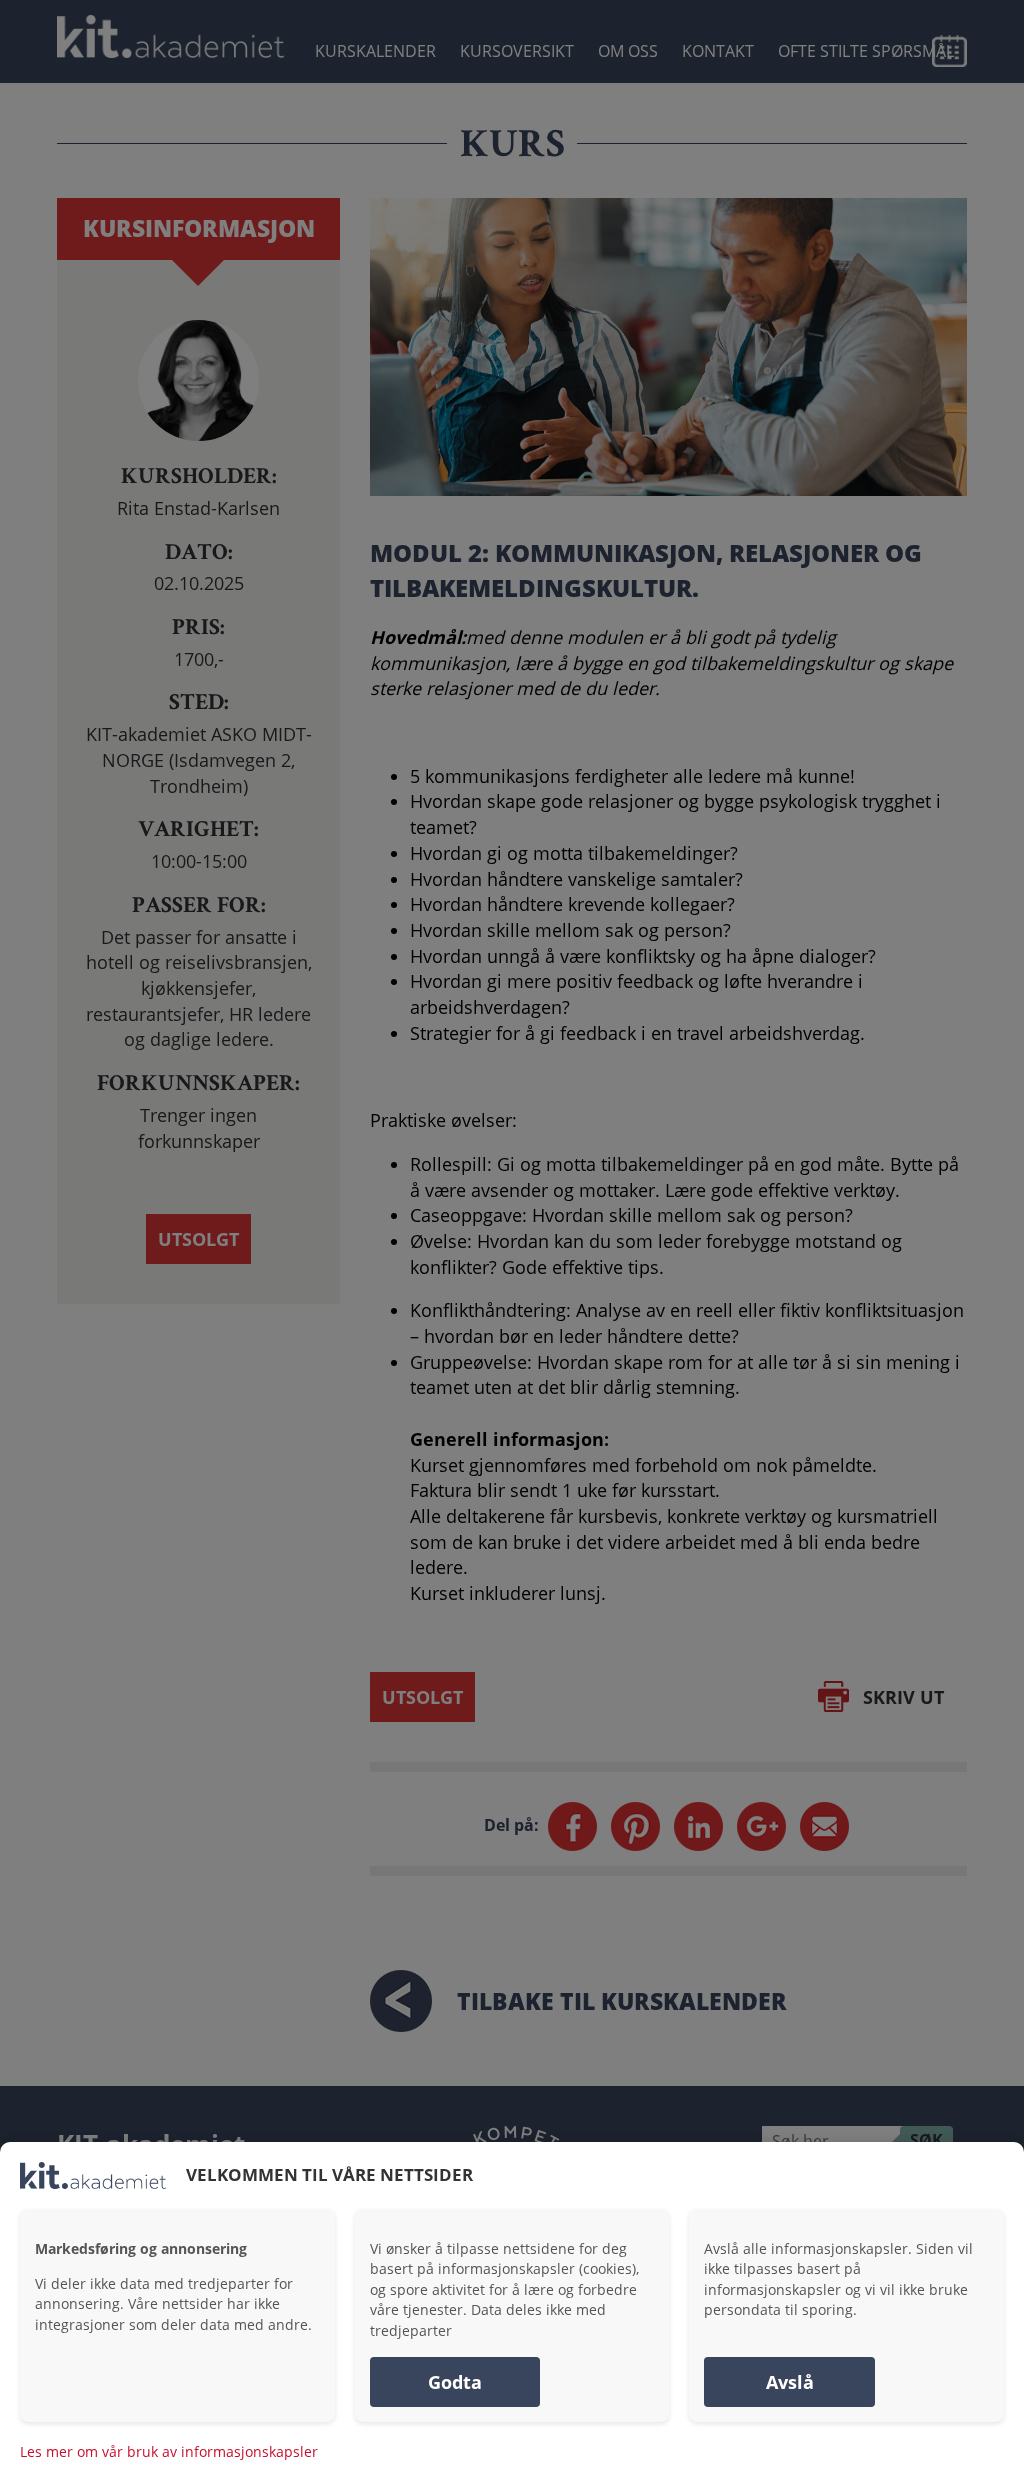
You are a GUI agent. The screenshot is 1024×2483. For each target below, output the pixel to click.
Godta (455, 2382)
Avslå (790, 2382)
